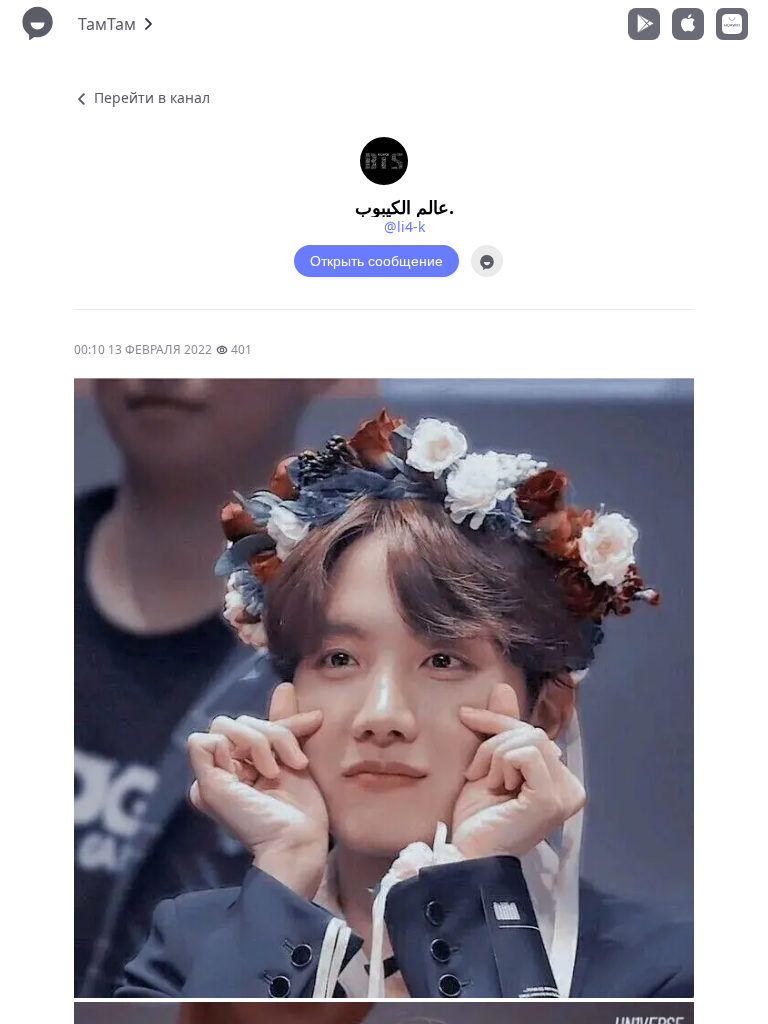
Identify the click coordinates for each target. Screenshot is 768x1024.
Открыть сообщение (376, 261)
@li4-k (404, 226)
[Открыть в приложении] (487, 261)
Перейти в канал (150, 97)
